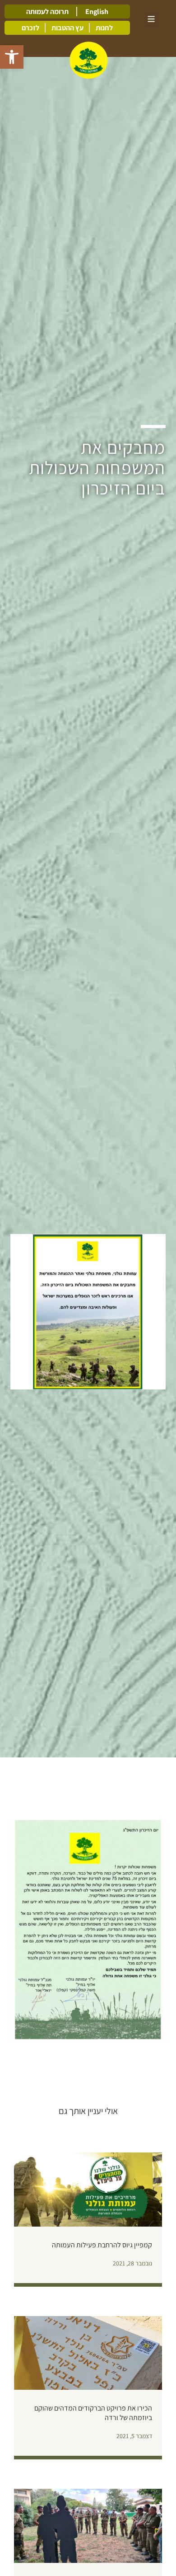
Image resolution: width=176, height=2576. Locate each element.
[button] (12, 57)
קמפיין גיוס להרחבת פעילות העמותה (102, 2245)
